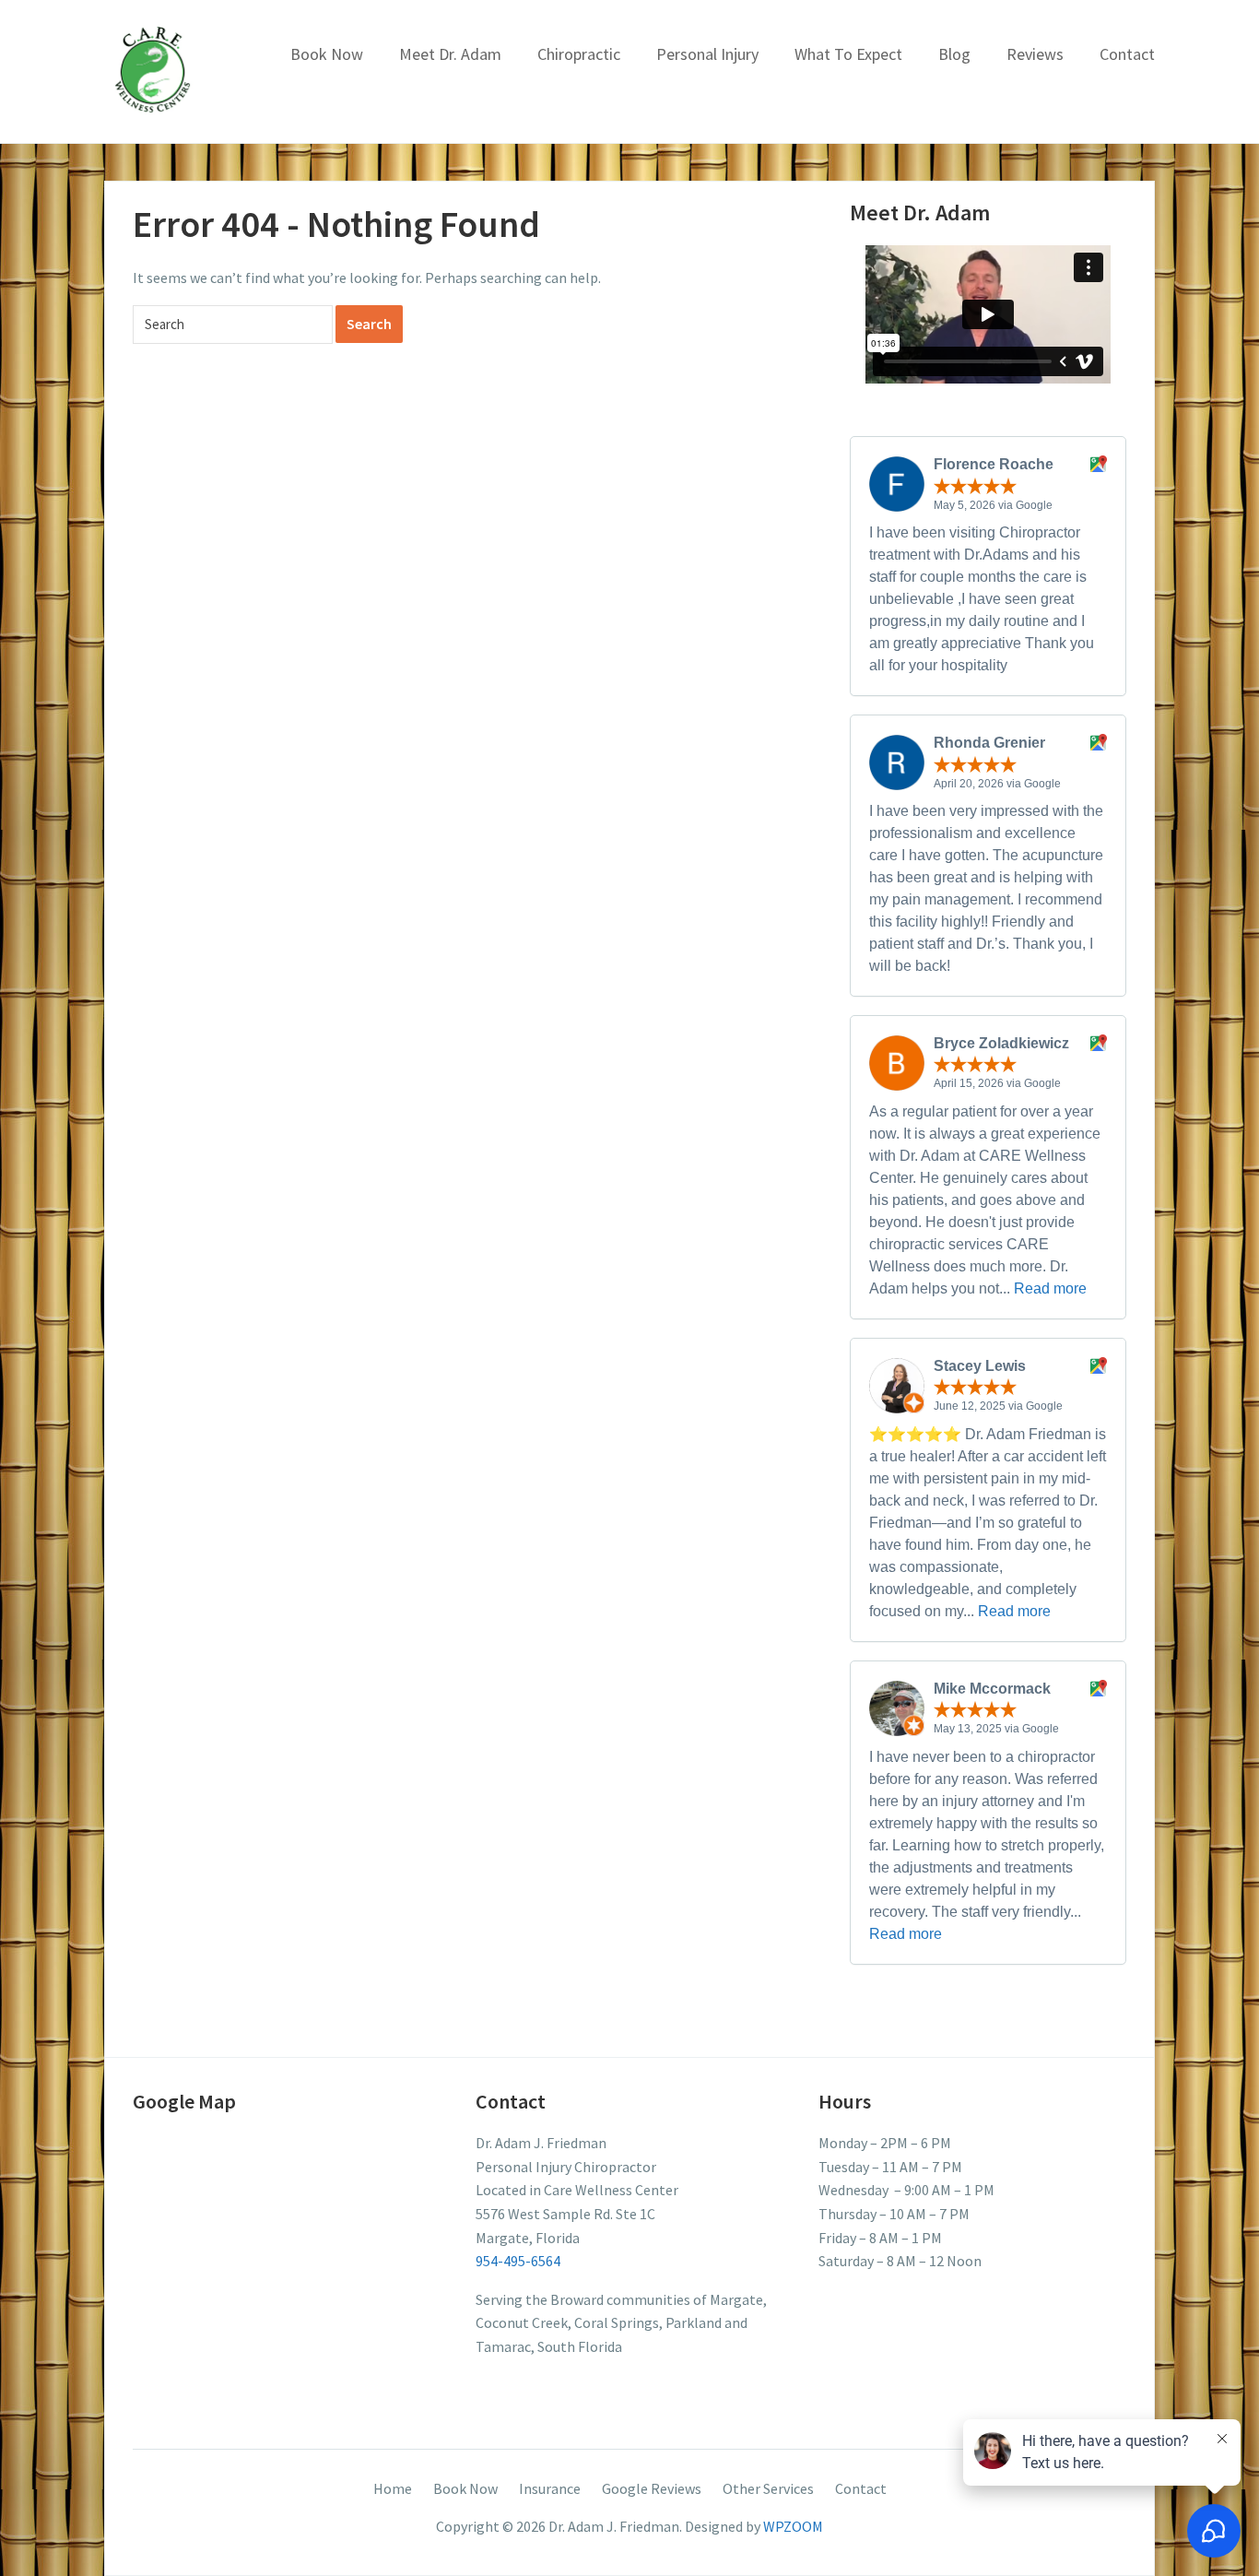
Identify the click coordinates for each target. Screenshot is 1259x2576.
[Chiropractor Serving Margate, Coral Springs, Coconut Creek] (153, 69)
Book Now (327, 54)
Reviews (1035, 54)
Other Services (768, 2488)
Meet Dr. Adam (450, 54)
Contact (1127, 54)
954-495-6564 (518, 2261)
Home (393, 2488)
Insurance (550, 2488)
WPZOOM (793, 2526)
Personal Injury (707, 54)
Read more (1050, 1288)
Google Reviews (652, 2488)
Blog (954, 54)
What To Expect (848, 54)
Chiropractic (579, 54)
